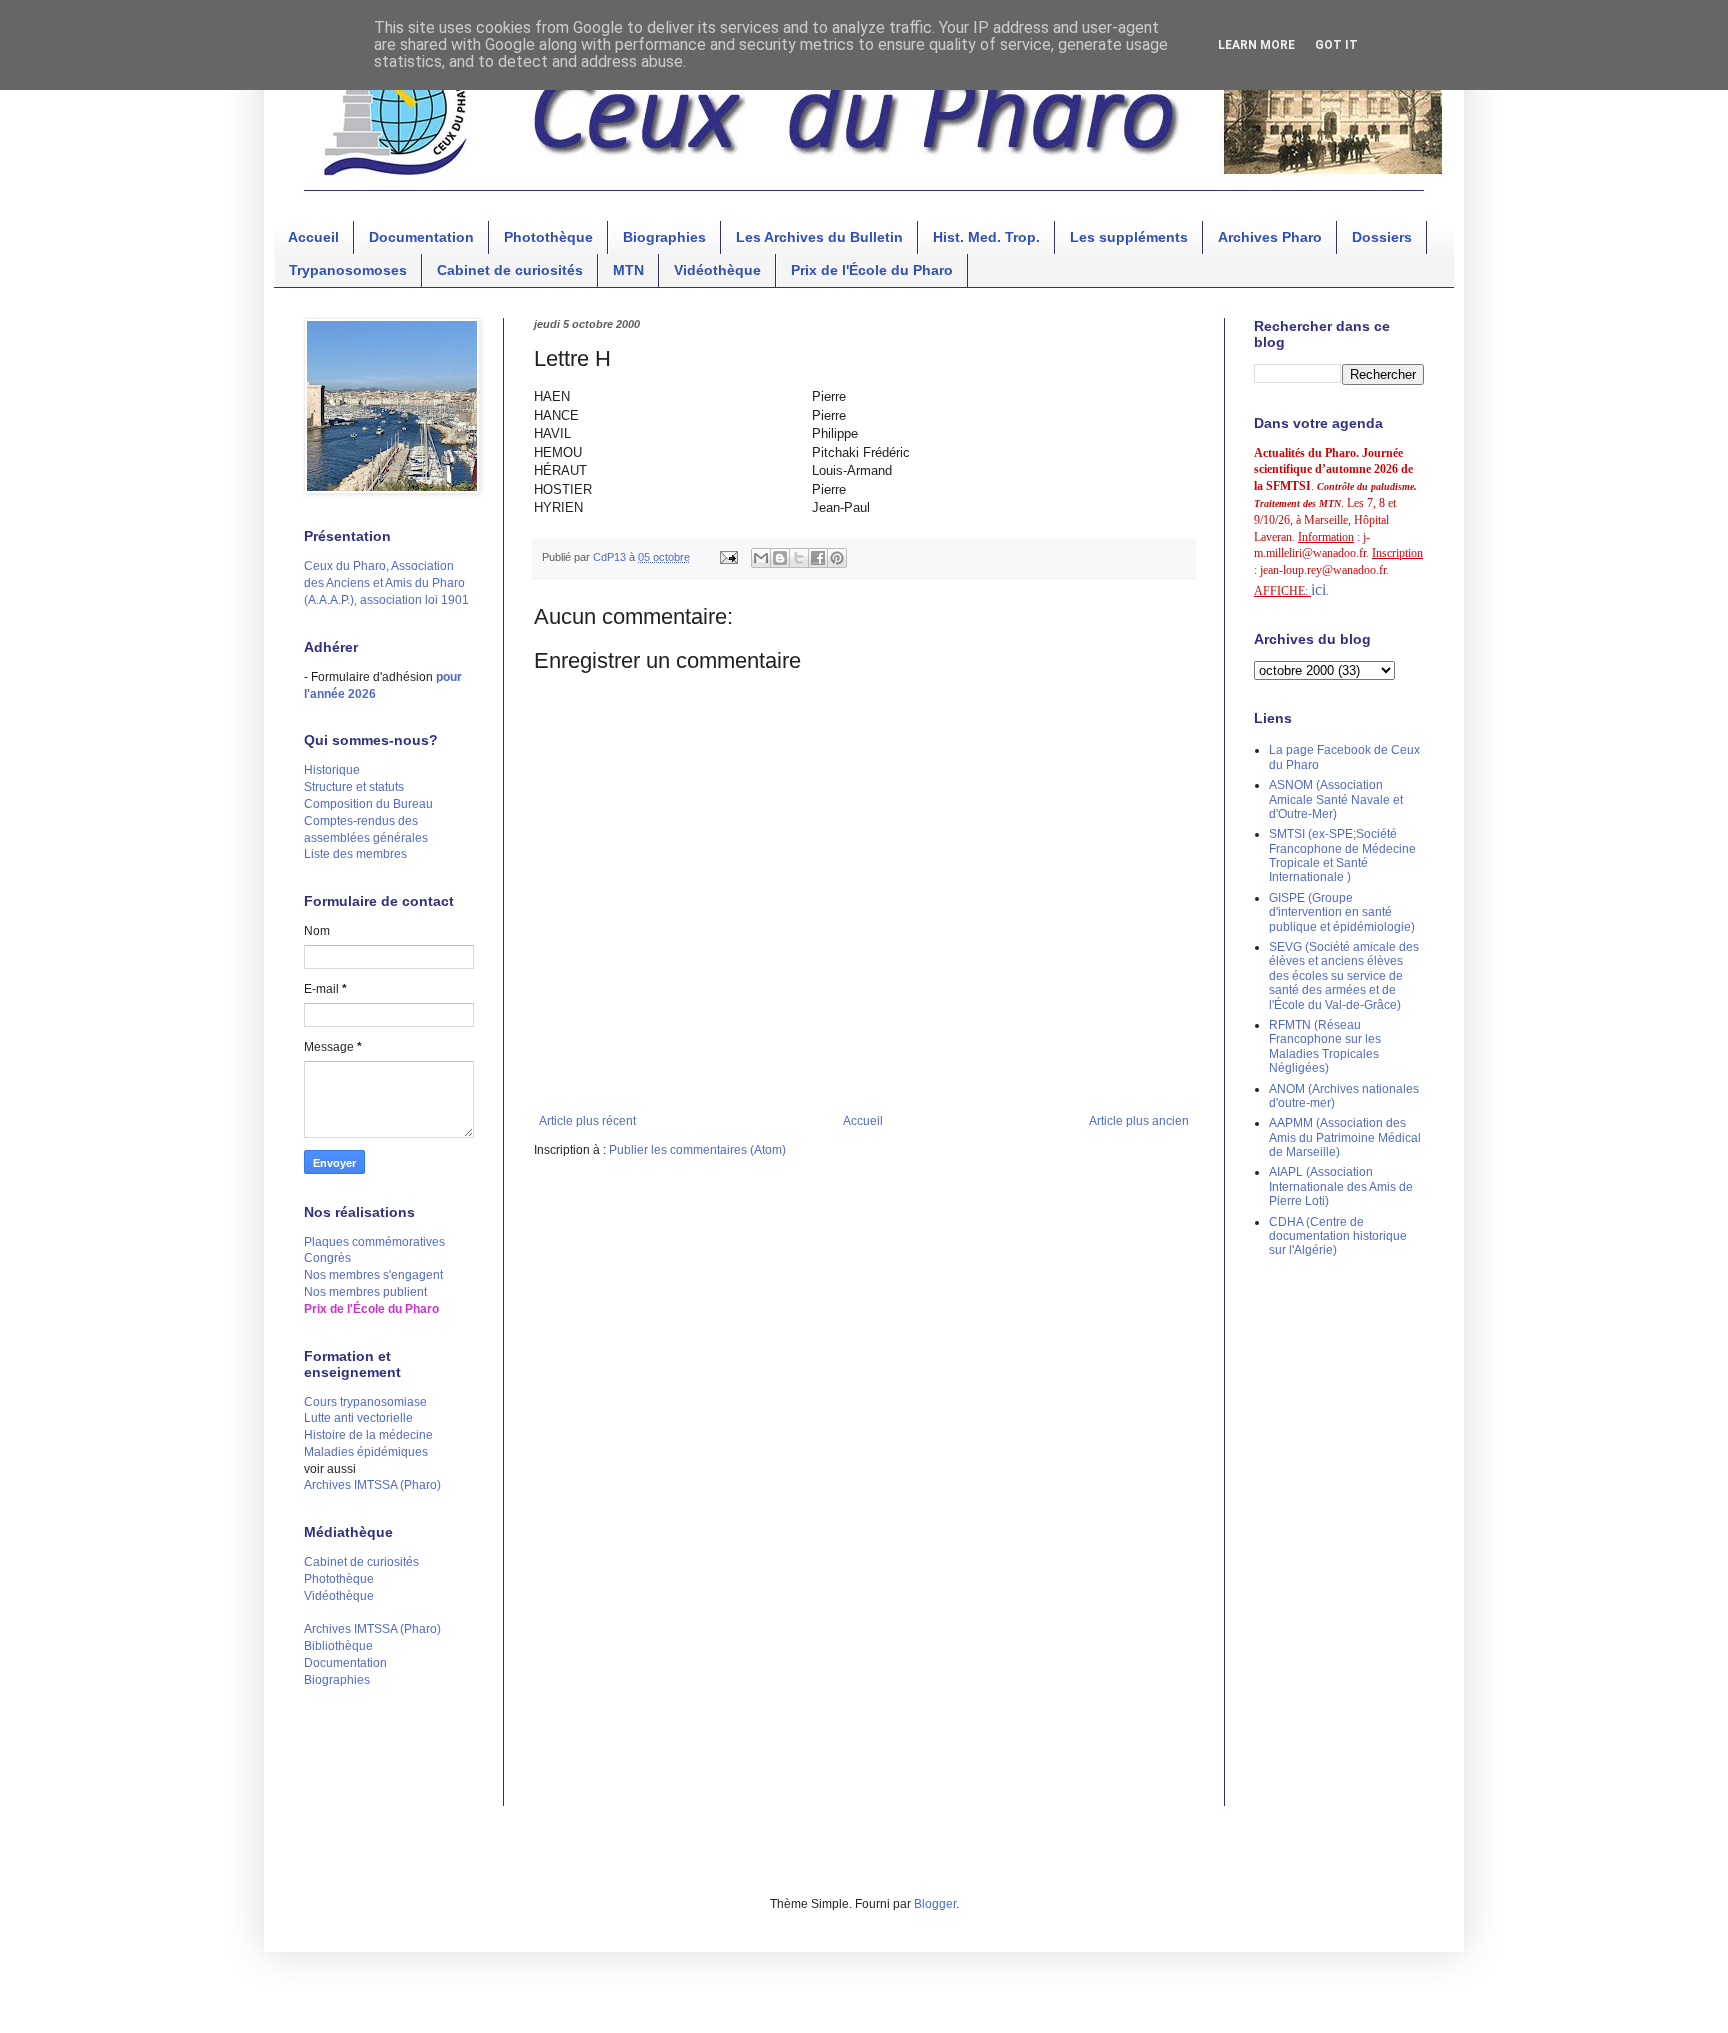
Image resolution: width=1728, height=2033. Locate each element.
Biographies (664, 237)
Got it (1336, 45)
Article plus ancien (1139, 1121)
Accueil (313, 237)
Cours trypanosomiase (365, 1402)
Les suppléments (1129, 237)
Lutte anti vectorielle (358, 1418)
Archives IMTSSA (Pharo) (372, 1485)
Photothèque (548, 237)
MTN (628, 270)
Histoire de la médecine (368, 1435)
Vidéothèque (717, 270)
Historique (332, 770)
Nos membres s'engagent (373, 1275)
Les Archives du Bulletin (819, 237)
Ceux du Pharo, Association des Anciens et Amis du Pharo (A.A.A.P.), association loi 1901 (386, 583)
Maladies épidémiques (366, 1452)
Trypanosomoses (348, 270)
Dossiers (1382, 237)
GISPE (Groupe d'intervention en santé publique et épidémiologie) (1342, 912)
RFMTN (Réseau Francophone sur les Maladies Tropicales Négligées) (1325, 1046)
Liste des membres (355, 854)
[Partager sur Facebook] (818, 558)
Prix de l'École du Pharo (872, 270)
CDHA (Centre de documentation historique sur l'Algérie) (1338, 1236)
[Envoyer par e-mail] (761, 558)
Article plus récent (587, 1121)
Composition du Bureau (368, 804)
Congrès (327, 1258)
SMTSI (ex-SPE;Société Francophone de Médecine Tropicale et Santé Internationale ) (1342, 855)
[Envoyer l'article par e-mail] (728, 557)
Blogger (935, 1904)
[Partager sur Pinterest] (837, 558)
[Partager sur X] (799, 558)
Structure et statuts (354, 787)
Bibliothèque (338, 1646)
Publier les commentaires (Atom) (697, 1150)
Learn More (1256, 45)
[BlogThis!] (780, 558)
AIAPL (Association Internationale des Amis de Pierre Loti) (1341, 1186)
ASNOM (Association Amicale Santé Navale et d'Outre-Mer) (1336, 799)
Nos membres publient (365, 1292)
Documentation (421, 237)
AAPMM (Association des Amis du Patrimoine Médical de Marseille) (1345, 1137)
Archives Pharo (1270, 237)
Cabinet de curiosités (510, 270)
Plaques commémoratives (374, 1242)
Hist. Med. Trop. (986, 237)
